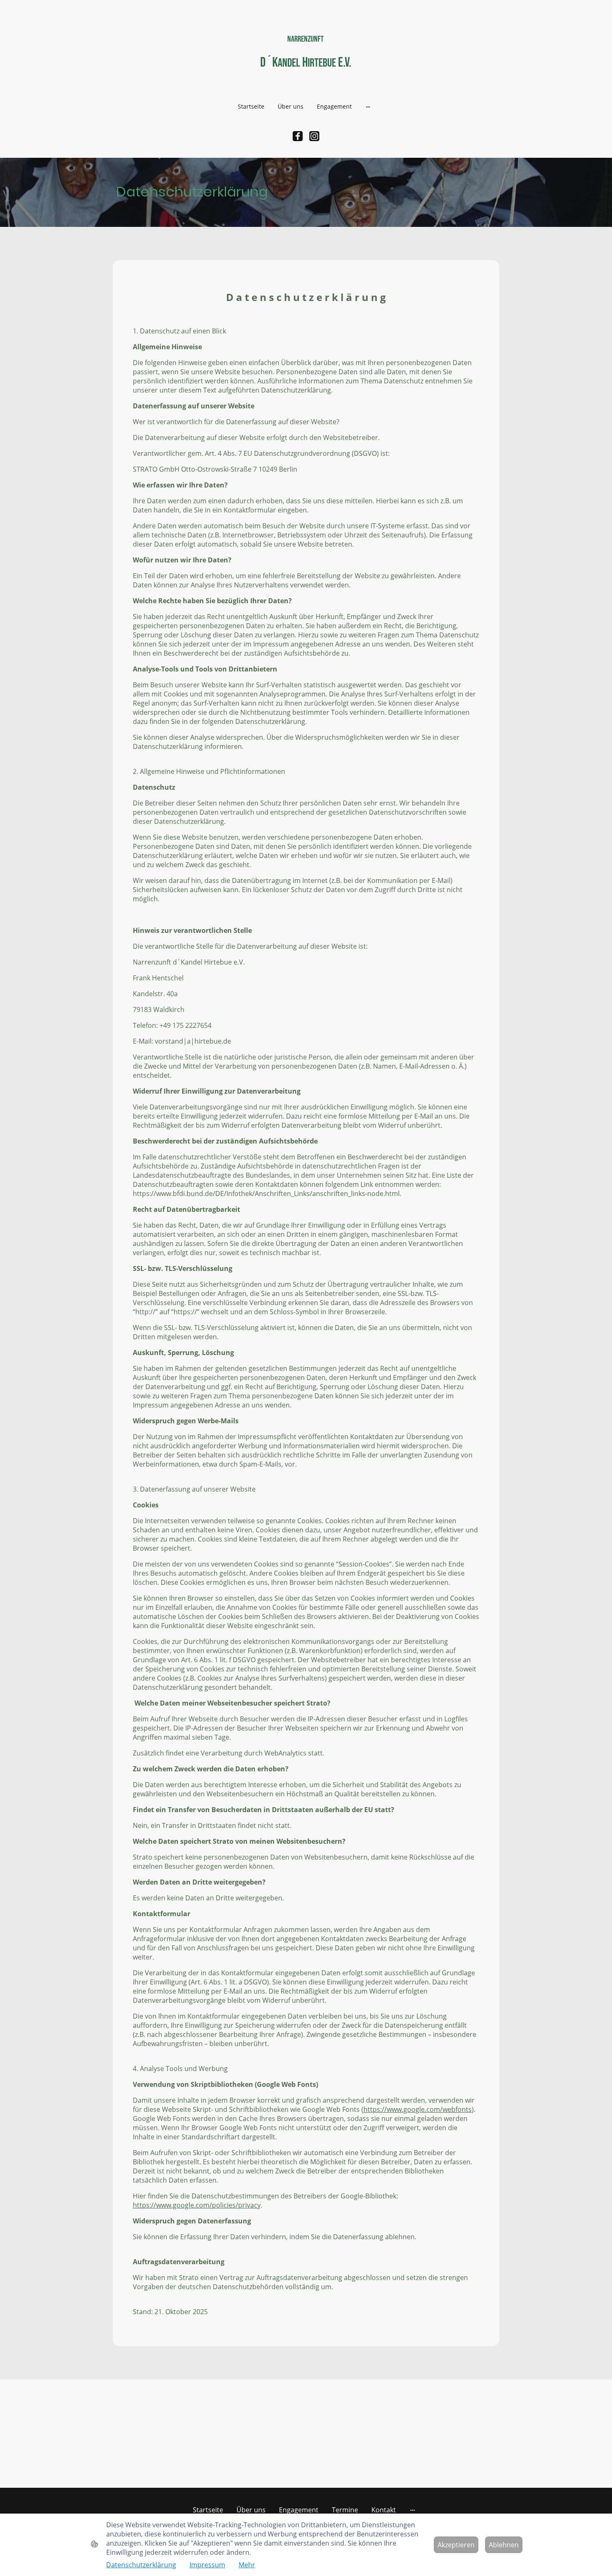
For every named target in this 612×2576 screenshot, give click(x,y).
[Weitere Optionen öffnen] (368, 106)
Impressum (207, 2565)
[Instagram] (314, 136)
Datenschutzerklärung (141, 2565)
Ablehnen (504, 2545)
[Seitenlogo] (306, 81)
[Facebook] (298, 136)
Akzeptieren (456, 2545)
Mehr (247, 2565)
